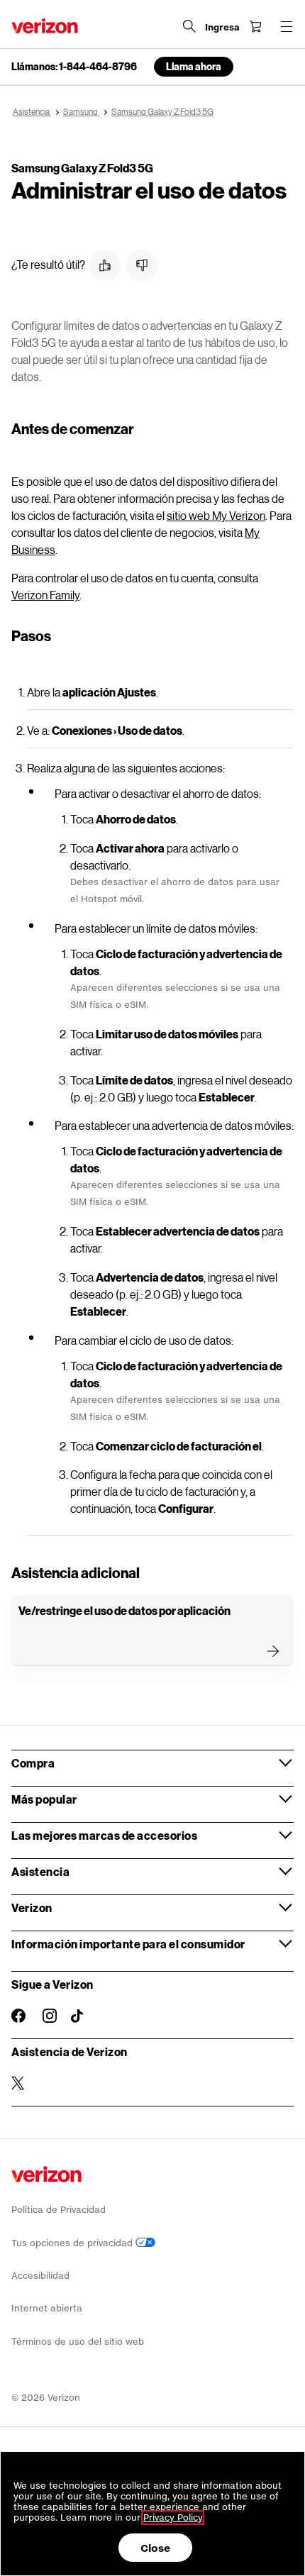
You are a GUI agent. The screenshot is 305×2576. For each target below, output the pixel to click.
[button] (105, 265)
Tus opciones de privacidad (73, 2243)
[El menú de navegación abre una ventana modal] (287, 26)
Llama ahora (194, 66)
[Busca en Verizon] (189, 26)
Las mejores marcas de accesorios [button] (104, 1835)
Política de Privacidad (59, 2210)
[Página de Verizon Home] (45, 26)
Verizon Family (45, 595)
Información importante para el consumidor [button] (128, 1944)
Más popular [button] (44, 1799)
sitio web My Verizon (216, 515)
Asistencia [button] (40, 1871)
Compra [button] (33, 1763)
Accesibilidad (40, 2276)
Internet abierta (47, 2308)
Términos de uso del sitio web (78, 2342)
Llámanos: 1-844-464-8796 (74, 67)
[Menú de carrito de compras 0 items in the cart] (255, 26)
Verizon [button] (32, 1908)
